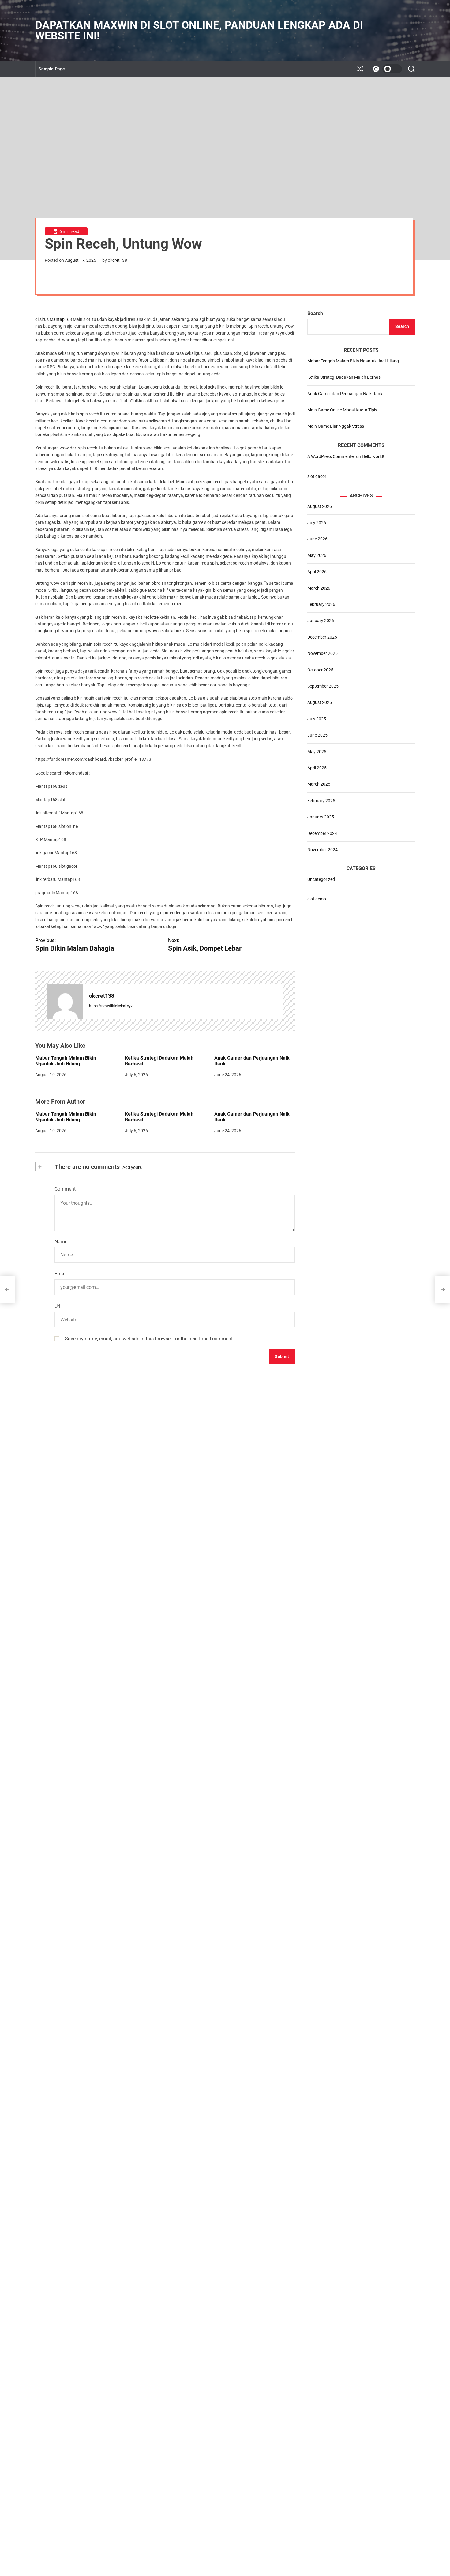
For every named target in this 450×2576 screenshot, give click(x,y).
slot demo (317, 899)
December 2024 (322, 833)
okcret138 (117, 260)
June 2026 (317, 539)
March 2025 (319, 784)
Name (61, 1242)
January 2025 (321, 817)
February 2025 (321, 801)
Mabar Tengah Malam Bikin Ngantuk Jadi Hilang (66, 1061)
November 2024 (322, 850)
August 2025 (320, 702)
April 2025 (317, 768)
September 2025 (323, 686)
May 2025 (317, 752)
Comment (65, 1189)
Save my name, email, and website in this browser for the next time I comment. (149, 1339)
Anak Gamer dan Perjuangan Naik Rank (252, 1061)
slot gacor (317, 476)
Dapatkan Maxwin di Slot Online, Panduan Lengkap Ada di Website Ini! (199, 31)
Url (57, 1306)
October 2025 (320, 670)
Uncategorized (321, 879)
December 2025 (322, 637)
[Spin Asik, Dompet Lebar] (443, 1290)
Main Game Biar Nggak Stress (336, 426)
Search (315, 313)
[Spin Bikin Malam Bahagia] (7, 1290)
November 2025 (322, 653)
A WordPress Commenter (331, 456)
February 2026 (321, 604)
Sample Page (52, 69)
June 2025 (317, 735)
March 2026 (319, 588)
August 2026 (320, 506)
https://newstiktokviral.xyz (111, 1006)
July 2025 (317, 719)
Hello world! (373, 456)
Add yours (132, 1167)
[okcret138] (65, 1001)
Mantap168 (61, 319)
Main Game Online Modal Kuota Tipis (342, 410)
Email (61, 1274)
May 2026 (317, 555)
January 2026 (321, 621)
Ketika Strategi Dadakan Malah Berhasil (159, 1061)
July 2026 (317, 523)
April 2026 (317, 572)
